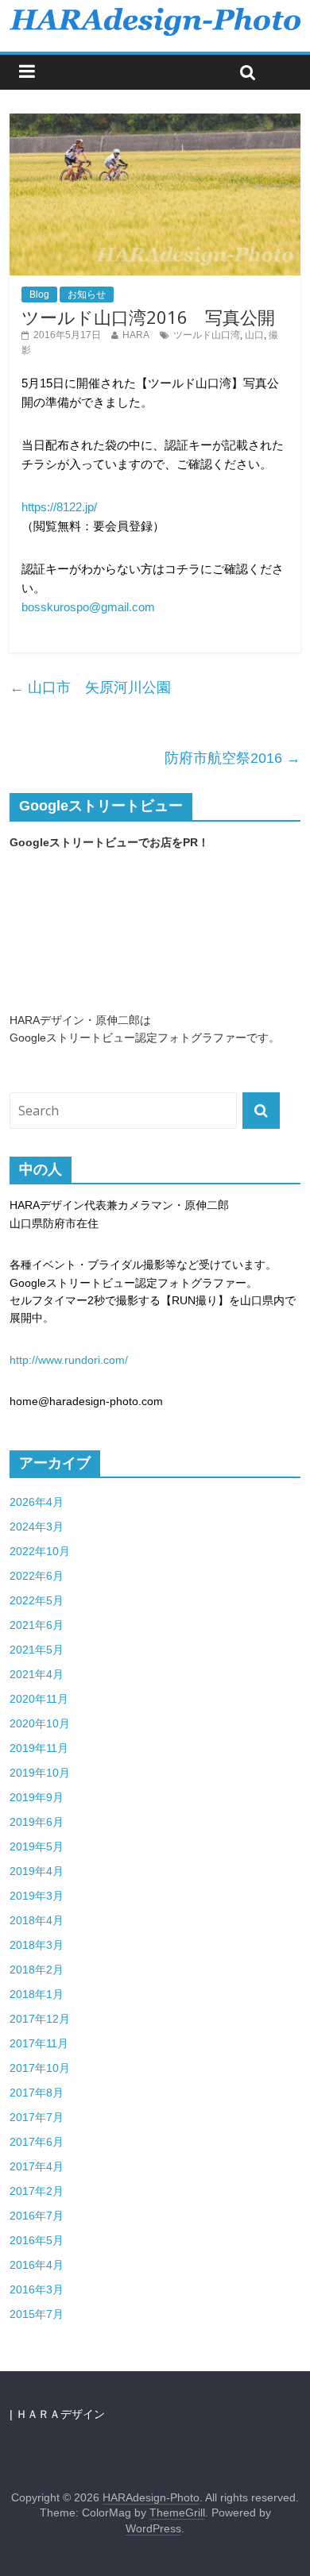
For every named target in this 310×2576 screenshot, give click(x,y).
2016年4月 (37, 2265)
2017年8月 (37, 2093)
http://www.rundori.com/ (69, 1360)
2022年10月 (40, 1551)
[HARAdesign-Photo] (155, 15)
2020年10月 (40, 1723)
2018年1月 (37, 1994)
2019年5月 (37, 1846)
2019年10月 (40, 1773)
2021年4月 (37, 1674)
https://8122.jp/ (59, 507)
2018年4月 (37, 1920)
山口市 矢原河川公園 (90, 687)
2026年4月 (37, 1502)
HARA (136, 335)
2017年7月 (37, 2117)
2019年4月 (37, 1871)
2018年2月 (37, 1970)
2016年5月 (37, 2240)
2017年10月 (40, 2068)
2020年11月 (39, 1699)
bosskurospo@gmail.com (88, 607)
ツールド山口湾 (207, 335)
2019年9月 (37, 1797)
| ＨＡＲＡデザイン (57, 2414)
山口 (254, 335)
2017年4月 (37, 2166)
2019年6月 (37, 1822)
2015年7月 (37, 2314)
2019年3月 (37, 1896)
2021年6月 (37, 1625)
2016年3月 (37, 2289)
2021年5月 (37, 1650)
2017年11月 (39, 2043)
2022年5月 (37, 1600)
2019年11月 (39, 1748)
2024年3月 (37, 1527)
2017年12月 (40, 2019)
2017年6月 (37, 2142)
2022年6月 (37, 1576)
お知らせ (87, 295)
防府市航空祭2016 (232, 758)
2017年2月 (37, 2191)
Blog (39, 295)
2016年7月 (37, 2216)
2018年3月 (37, 1945)
